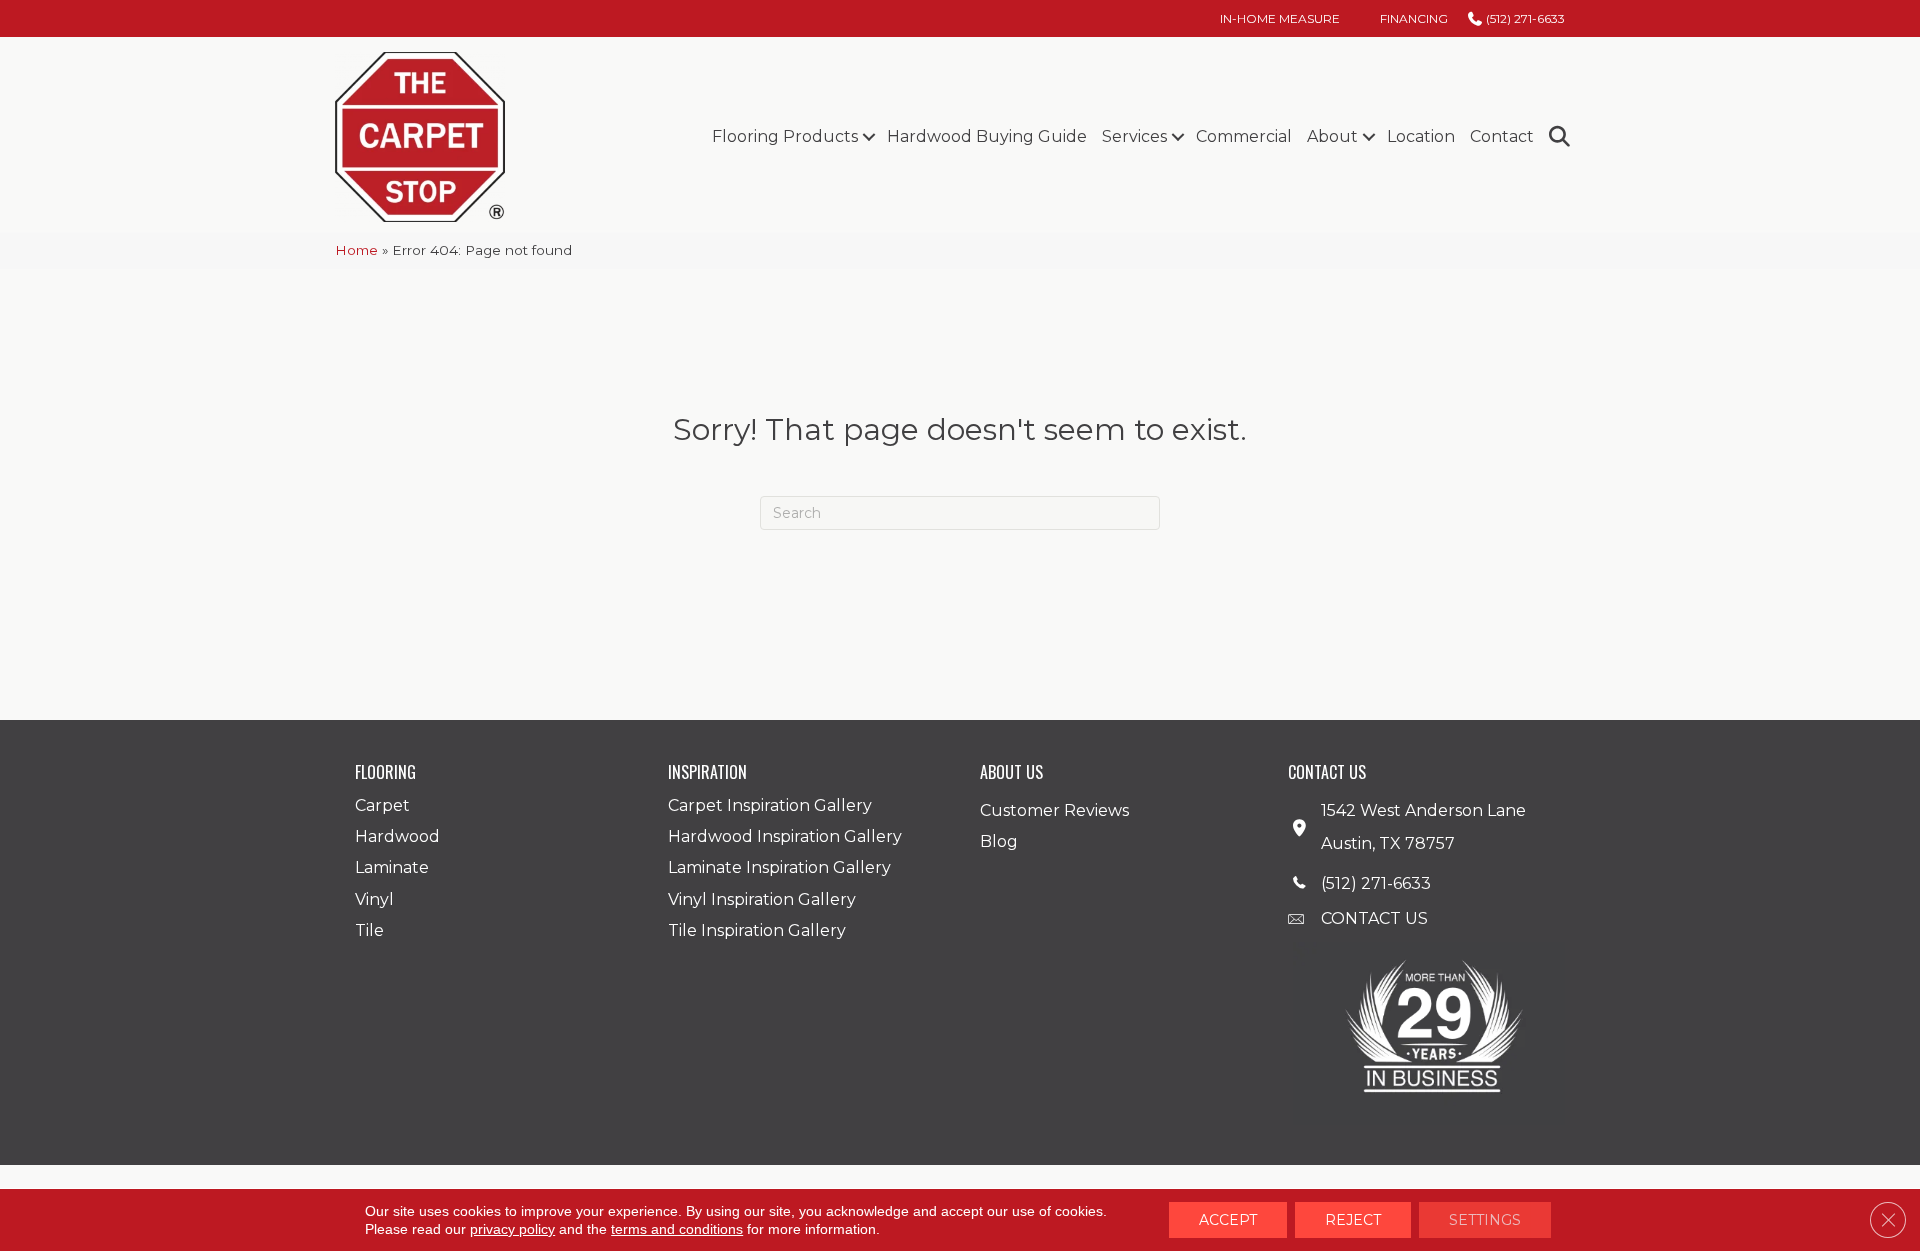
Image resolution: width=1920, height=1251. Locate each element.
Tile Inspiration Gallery (757, 930)
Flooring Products (785, 136)
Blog (999, 841)
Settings (1485, 1220)
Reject (1353, 1220)
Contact (1502, 136)
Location (1421, 136)
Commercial (1244, 136)
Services (1134, 136)
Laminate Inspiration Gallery (779, 867)
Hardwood (397, 836)
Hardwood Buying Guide (987, 136)
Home (356, 250)
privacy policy (512, 1229)
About (1332, 136)
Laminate (392, 867)
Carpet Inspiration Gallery (770, 805)
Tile (369, 930)
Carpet (382, 805)
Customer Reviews (1054, 810)
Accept (1228, 1220)
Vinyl (374, 899)
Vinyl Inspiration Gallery (762, 899)
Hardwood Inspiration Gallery (785, 836)
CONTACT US (1374, 918)
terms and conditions (677, 1229)
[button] (868, 137)
